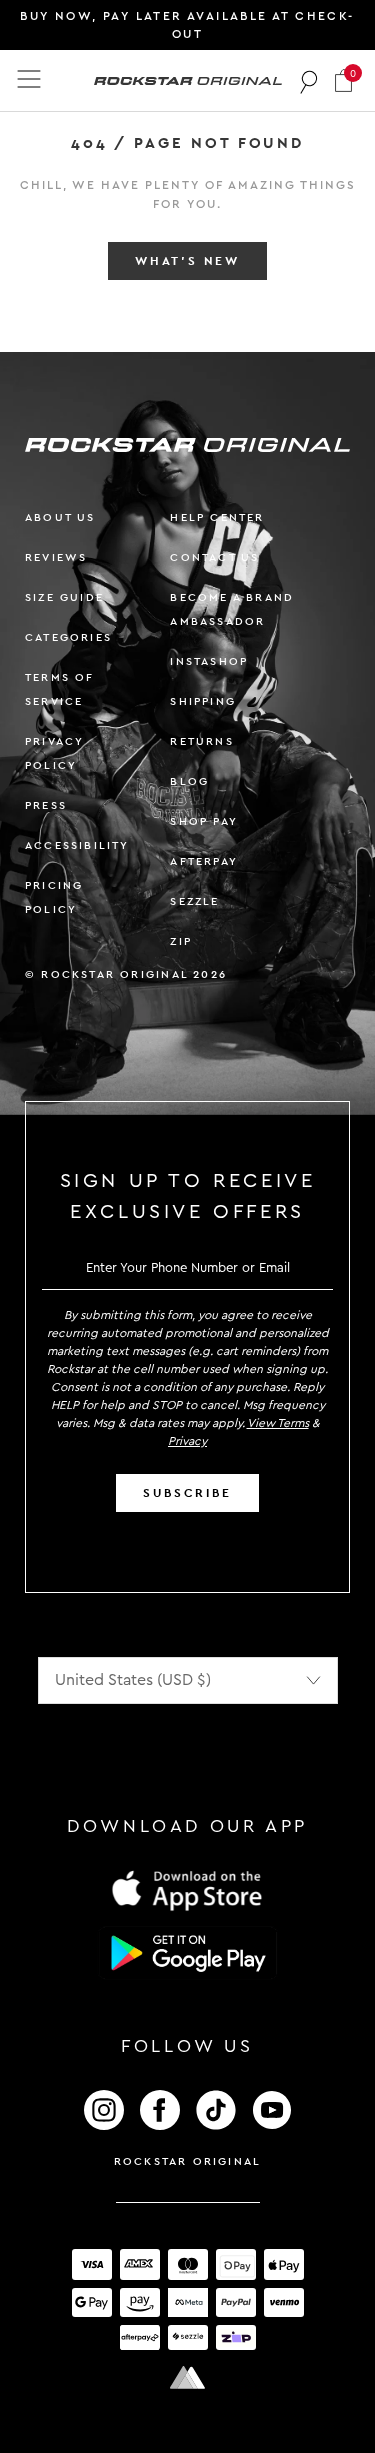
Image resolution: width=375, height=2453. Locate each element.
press (46, 805)
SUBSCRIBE (187, 1493)
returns (201, 741)
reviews (56, 557)
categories (68, 637)
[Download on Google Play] (188, 1953)
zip (181, 941)
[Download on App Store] (188, 1889)
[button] (343, 80)
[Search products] (309, 81)
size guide (64, 597)
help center (217, 517)
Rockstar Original (188, 2161)
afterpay (204, 861)
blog (189, 781)
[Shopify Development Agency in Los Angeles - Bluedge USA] (188, 2377)
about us (60, 517)
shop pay (204, 821)
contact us (214, 557)
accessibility (77, 845)
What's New (187, 261)
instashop (209, 661)
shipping (203, 701)
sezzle (194, 901)
